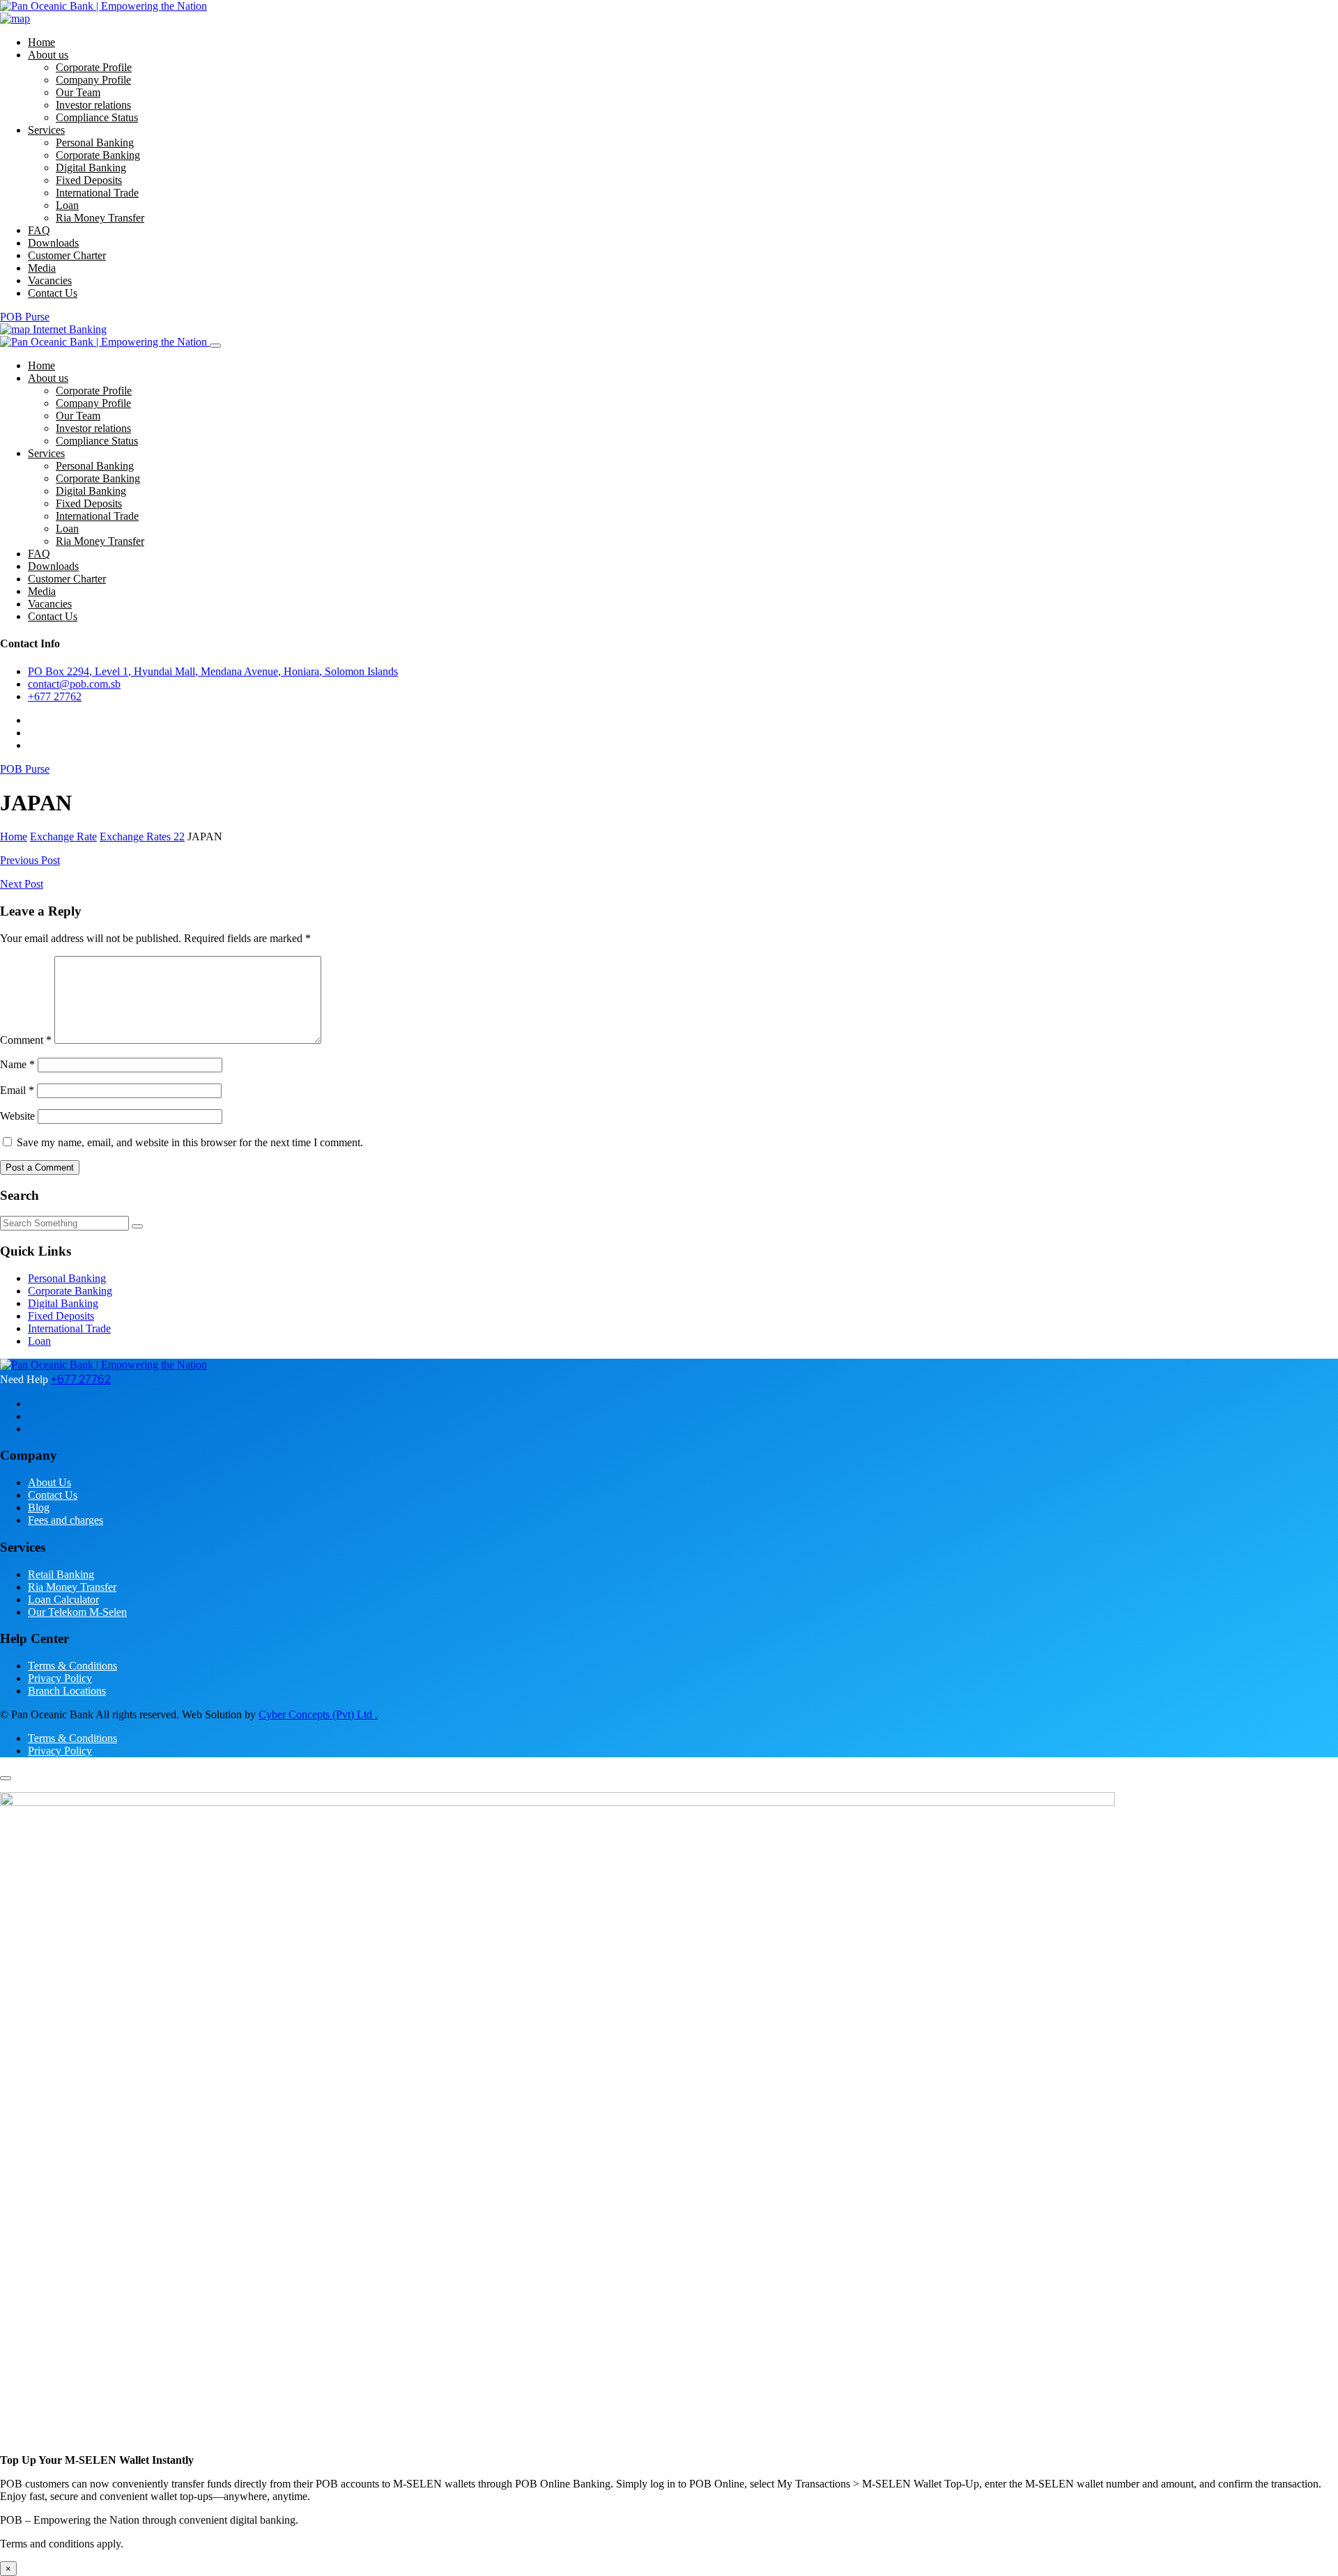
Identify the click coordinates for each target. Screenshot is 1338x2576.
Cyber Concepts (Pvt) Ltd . (318, 1714)
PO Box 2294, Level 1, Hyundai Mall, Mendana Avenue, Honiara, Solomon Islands (213, 671)
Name (17, 1064)
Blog (39, 1507)
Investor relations (93, 105)
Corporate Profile (94, 67)
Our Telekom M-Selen (77, 1612)
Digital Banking (91, 168)
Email (17, 1090)
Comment (26, 1040)
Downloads (53, 243)
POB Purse (25, 317)
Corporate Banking (98, 155)
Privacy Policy (60, 1678)
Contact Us (53, 293)
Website (17, 1116)
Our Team (78, 92)
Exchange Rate (63, 836)
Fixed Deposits (89, 180)
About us (48, 55)
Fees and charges (66, 1520)
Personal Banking (95, 142)
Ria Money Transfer (100, 218)
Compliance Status (97, 117)
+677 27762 (55, 696)
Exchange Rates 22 (142, 836)
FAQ (39, 230)
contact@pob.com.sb (74, 684)
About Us (49, 1482)
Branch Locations (67, 1691)
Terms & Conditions (72, 1666)
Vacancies (50, 280)
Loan (67, 205)
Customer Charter (67, 255)
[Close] (215, 346)
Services (46, 130)
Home (41, 42)
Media (42, 268)
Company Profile (93, 80)
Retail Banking (61, 1574)
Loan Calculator (63, 1599)
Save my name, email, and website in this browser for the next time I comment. (190, 1142)
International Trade (97, 193)
